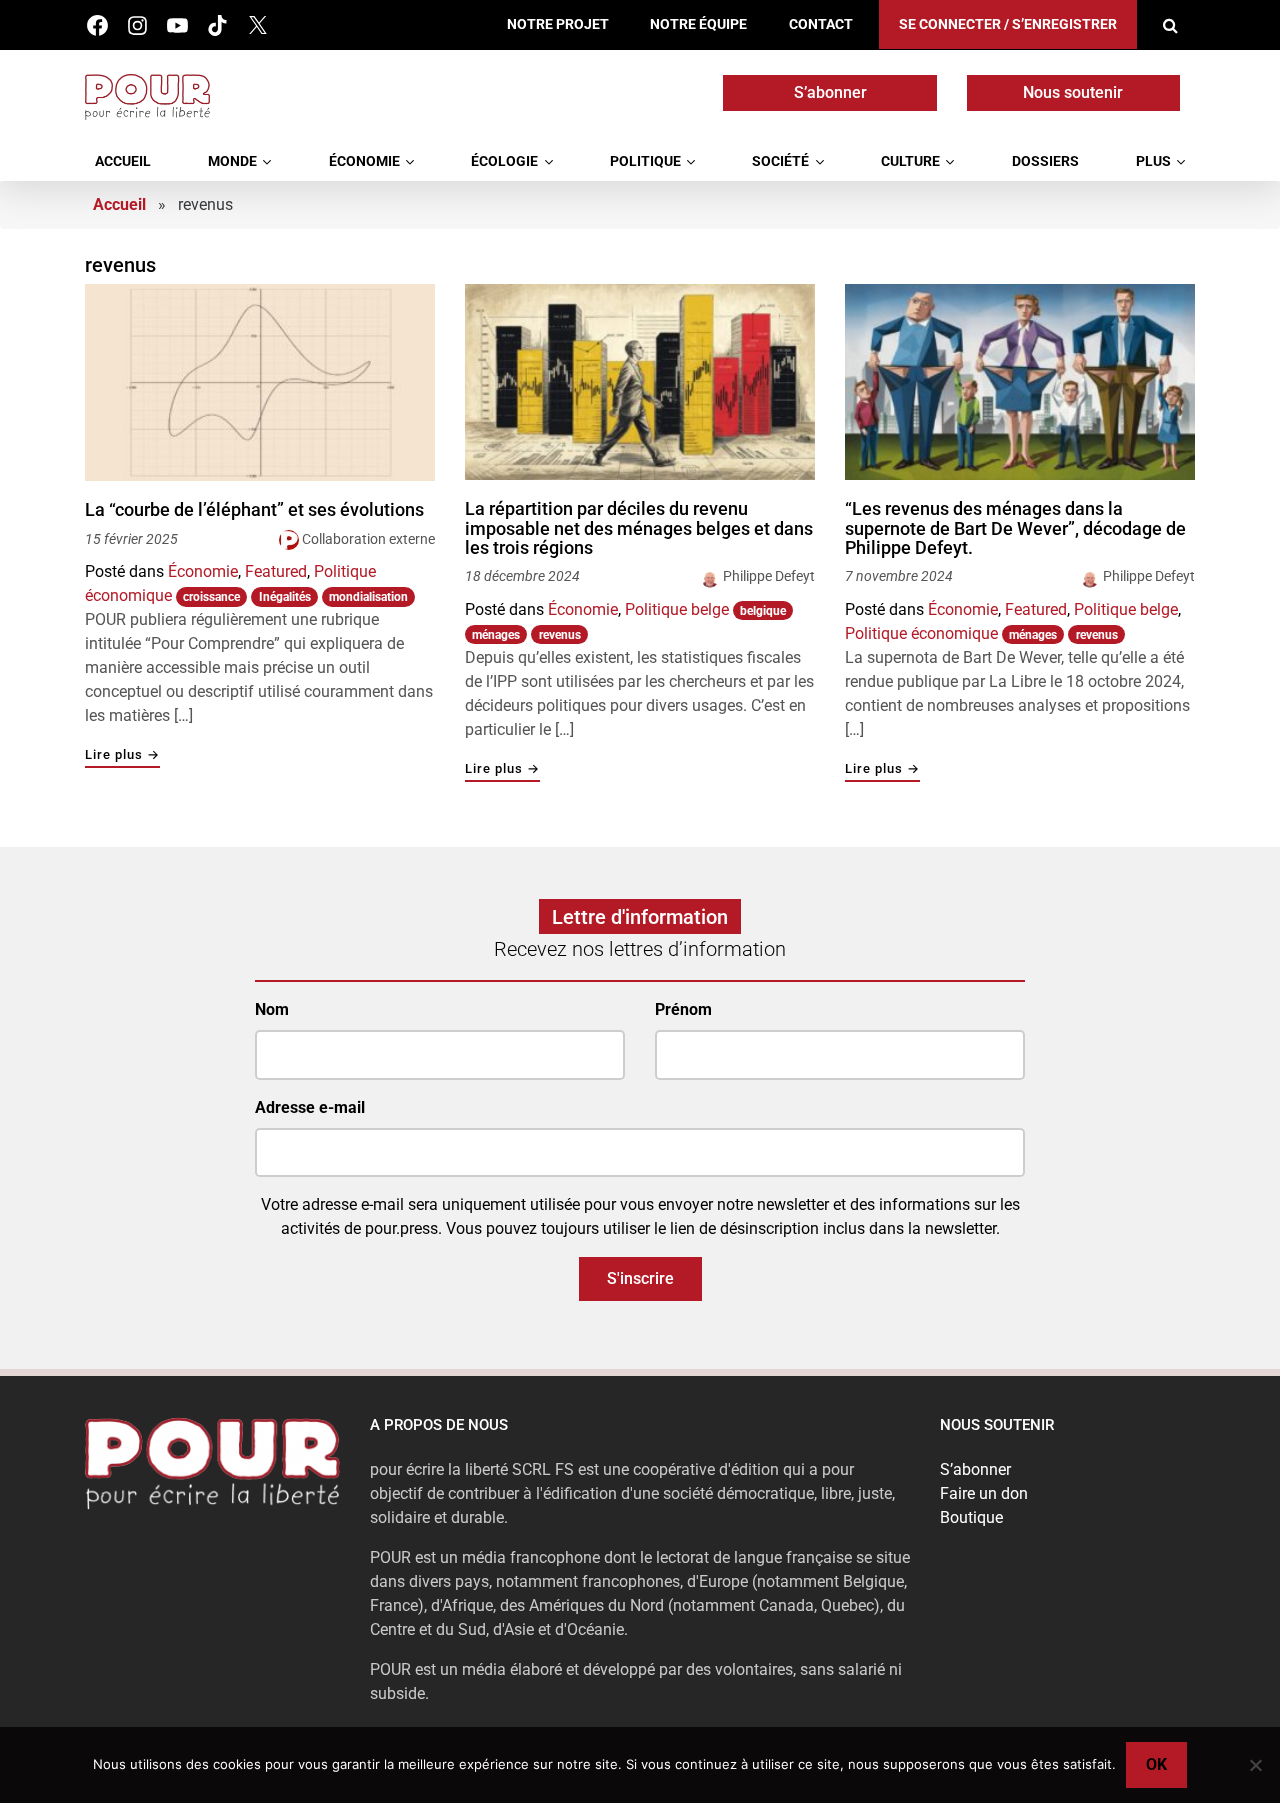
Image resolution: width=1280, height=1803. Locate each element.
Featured (276, 571)
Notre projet (558, 24)
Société (780, 161)
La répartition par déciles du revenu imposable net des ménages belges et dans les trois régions (639, 528)
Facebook (97, 25)
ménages (496, 635)
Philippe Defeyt (769, 576)
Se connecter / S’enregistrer (1008, 24)
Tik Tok (217, 25)
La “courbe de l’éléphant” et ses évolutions (254, 510)
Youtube (177, 25)
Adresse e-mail (310, 1107)
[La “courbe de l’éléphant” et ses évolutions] (260, 382)
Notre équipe (698, 24)
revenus (560, 635)
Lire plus (122, 755)
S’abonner (830, 92)
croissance (211, 597)
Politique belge (677, 609)
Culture (910, 161)
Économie (364, 161)
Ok (1156, 1764)
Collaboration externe (368, 539)
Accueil (123, 161)
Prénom (683, 1009)
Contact (821, 24)
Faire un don (984, 1493)
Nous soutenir (1073, 92)
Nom (272, 1009)
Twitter (257, 25)
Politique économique (921, 633)
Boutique (971, 1517)
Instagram (137, 25)
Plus (1153, 161)
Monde (232, 161)
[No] (1255, 1765)
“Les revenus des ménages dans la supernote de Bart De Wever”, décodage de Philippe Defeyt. (1015, 528)
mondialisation (368, 597)
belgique (763, 611)
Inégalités (285, 597)
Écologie (504, 161)
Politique (645, 161)
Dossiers (1045, 161)
